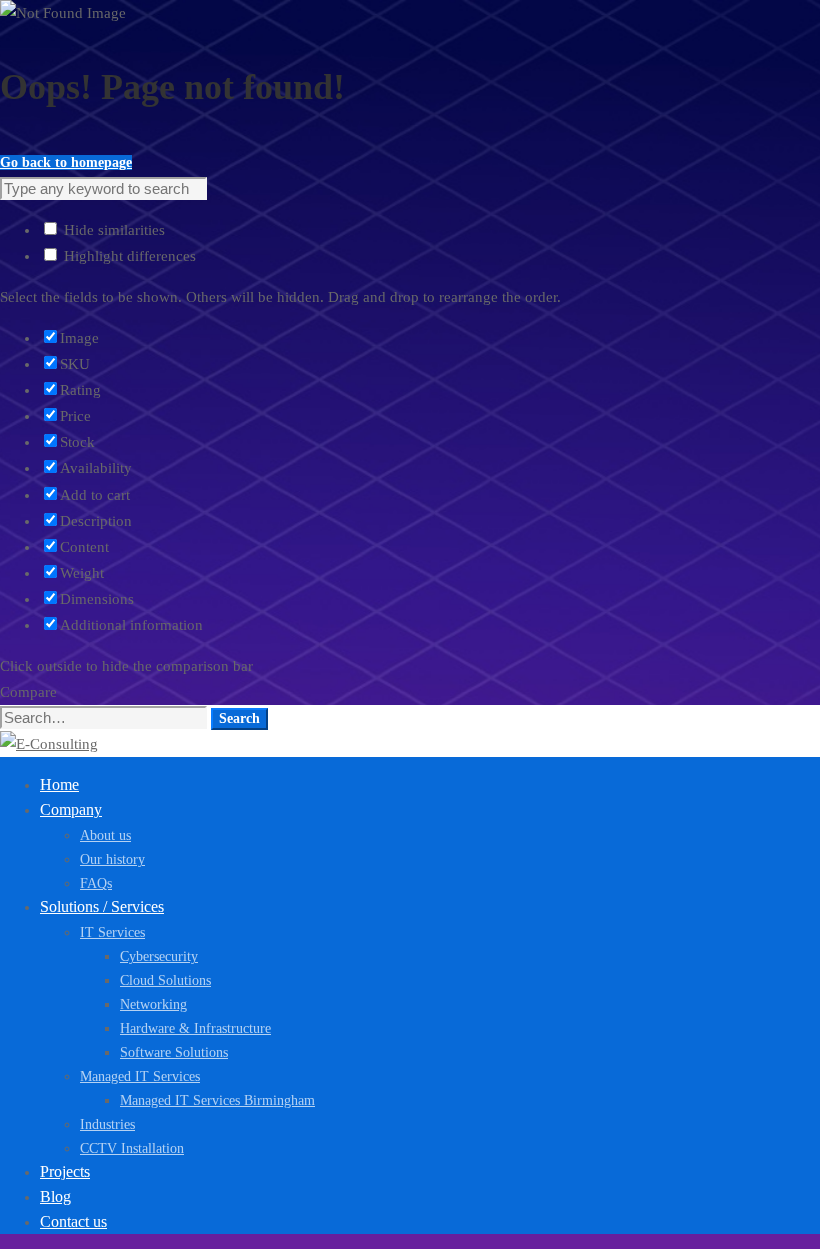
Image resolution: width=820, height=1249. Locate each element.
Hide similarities (112, 230)
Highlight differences (128, 256)
